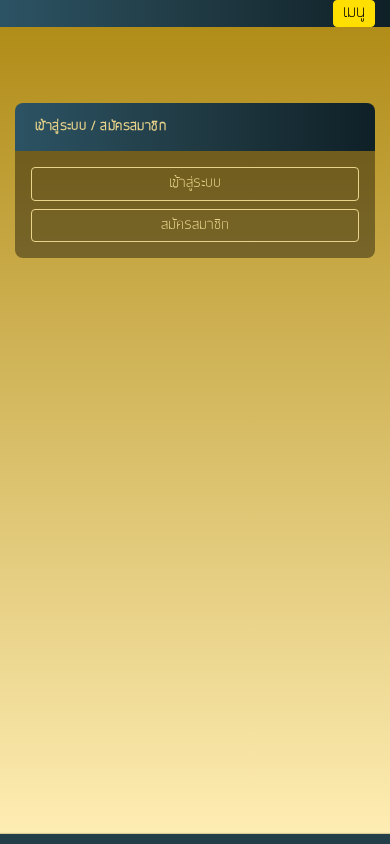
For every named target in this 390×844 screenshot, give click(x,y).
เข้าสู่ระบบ (195, 183)
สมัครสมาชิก (195, 225)
